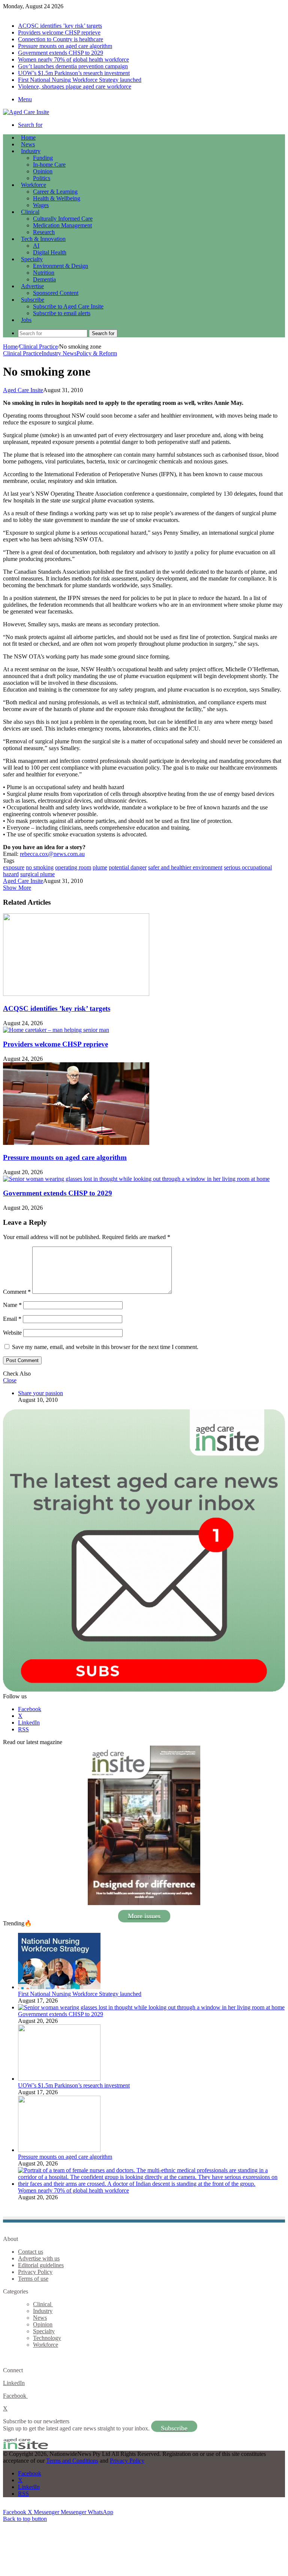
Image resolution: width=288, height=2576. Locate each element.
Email (12, 1319)
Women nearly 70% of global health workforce (73, 59)
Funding (43, 158)
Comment (17, 1292)
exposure (14, 867)
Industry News (59, 353)
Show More (17, 888)
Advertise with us (39, 2258)
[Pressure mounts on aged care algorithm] (76, 1143)
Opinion (43, 171)
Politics (42, 178)
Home (10, 347)
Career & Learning (55, 192)
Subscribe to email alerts (62, 313)
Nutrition (44, 273)
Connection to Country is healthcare (61, 39)
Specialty (32, 259)
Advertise (32, 286)
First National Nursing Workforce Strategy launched (80, 80)
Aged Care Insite (23, 390)
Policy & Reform (97, 353)
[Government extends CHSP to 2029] (136, 1179)
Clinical (30, 212)
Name (12, 1305)
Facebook (15, 2396)
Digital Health (50, 252)
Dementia (44, 279)
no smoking (40, 867)
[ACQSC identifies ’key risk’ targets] (76, 994)
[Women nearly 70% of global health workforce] (151, 2184)
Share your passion (40, 1393)
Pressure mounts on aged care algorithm (65, 46)
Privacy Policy (35, 2272)
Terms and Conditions (72, 2461)
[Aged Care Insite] (26, 112)
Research (44, 232)
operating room (73, 867)
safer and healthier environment (185, 867)
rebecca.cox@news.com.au (52, 854)
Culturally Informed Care (63, 219)
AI (36, 246)
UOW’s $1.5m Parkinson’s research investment (74, 73)
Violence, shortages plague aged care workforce (75, 86)
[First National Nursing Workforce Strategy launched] (59, 1987)
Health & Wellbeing (57, 198)
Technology (47, 2338)
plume (100, 867)
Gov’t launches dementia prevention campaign (73, 66)
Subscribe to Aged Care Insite (68, 306)
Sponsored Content (56, 293)
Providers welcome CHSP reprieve (59, 32)
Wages (41, 205)
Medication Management (62, 225)
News (28, 144)
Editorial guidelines (41, 2265)
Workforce (34, 185)
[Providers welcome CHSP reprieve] (56, 1030)
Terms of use (33, 2279)
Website (12, 1333)
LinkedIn (14, 2383)
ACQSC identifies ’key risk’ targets (60, 26)
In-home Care (49, 165)
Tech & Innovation (43, 239)
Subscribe (33, 300)
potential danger (128, 867)
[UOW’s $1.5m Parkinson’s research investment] (59, 2079)
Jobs (26, 320)
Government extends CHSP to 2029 (61, 53)
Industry (31, 151)
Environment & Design (61, 266)
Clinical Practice (38, 347)
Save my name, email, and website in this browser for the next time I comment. (105, 1347)
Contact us (31, 2252)
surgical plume (37, 874)
